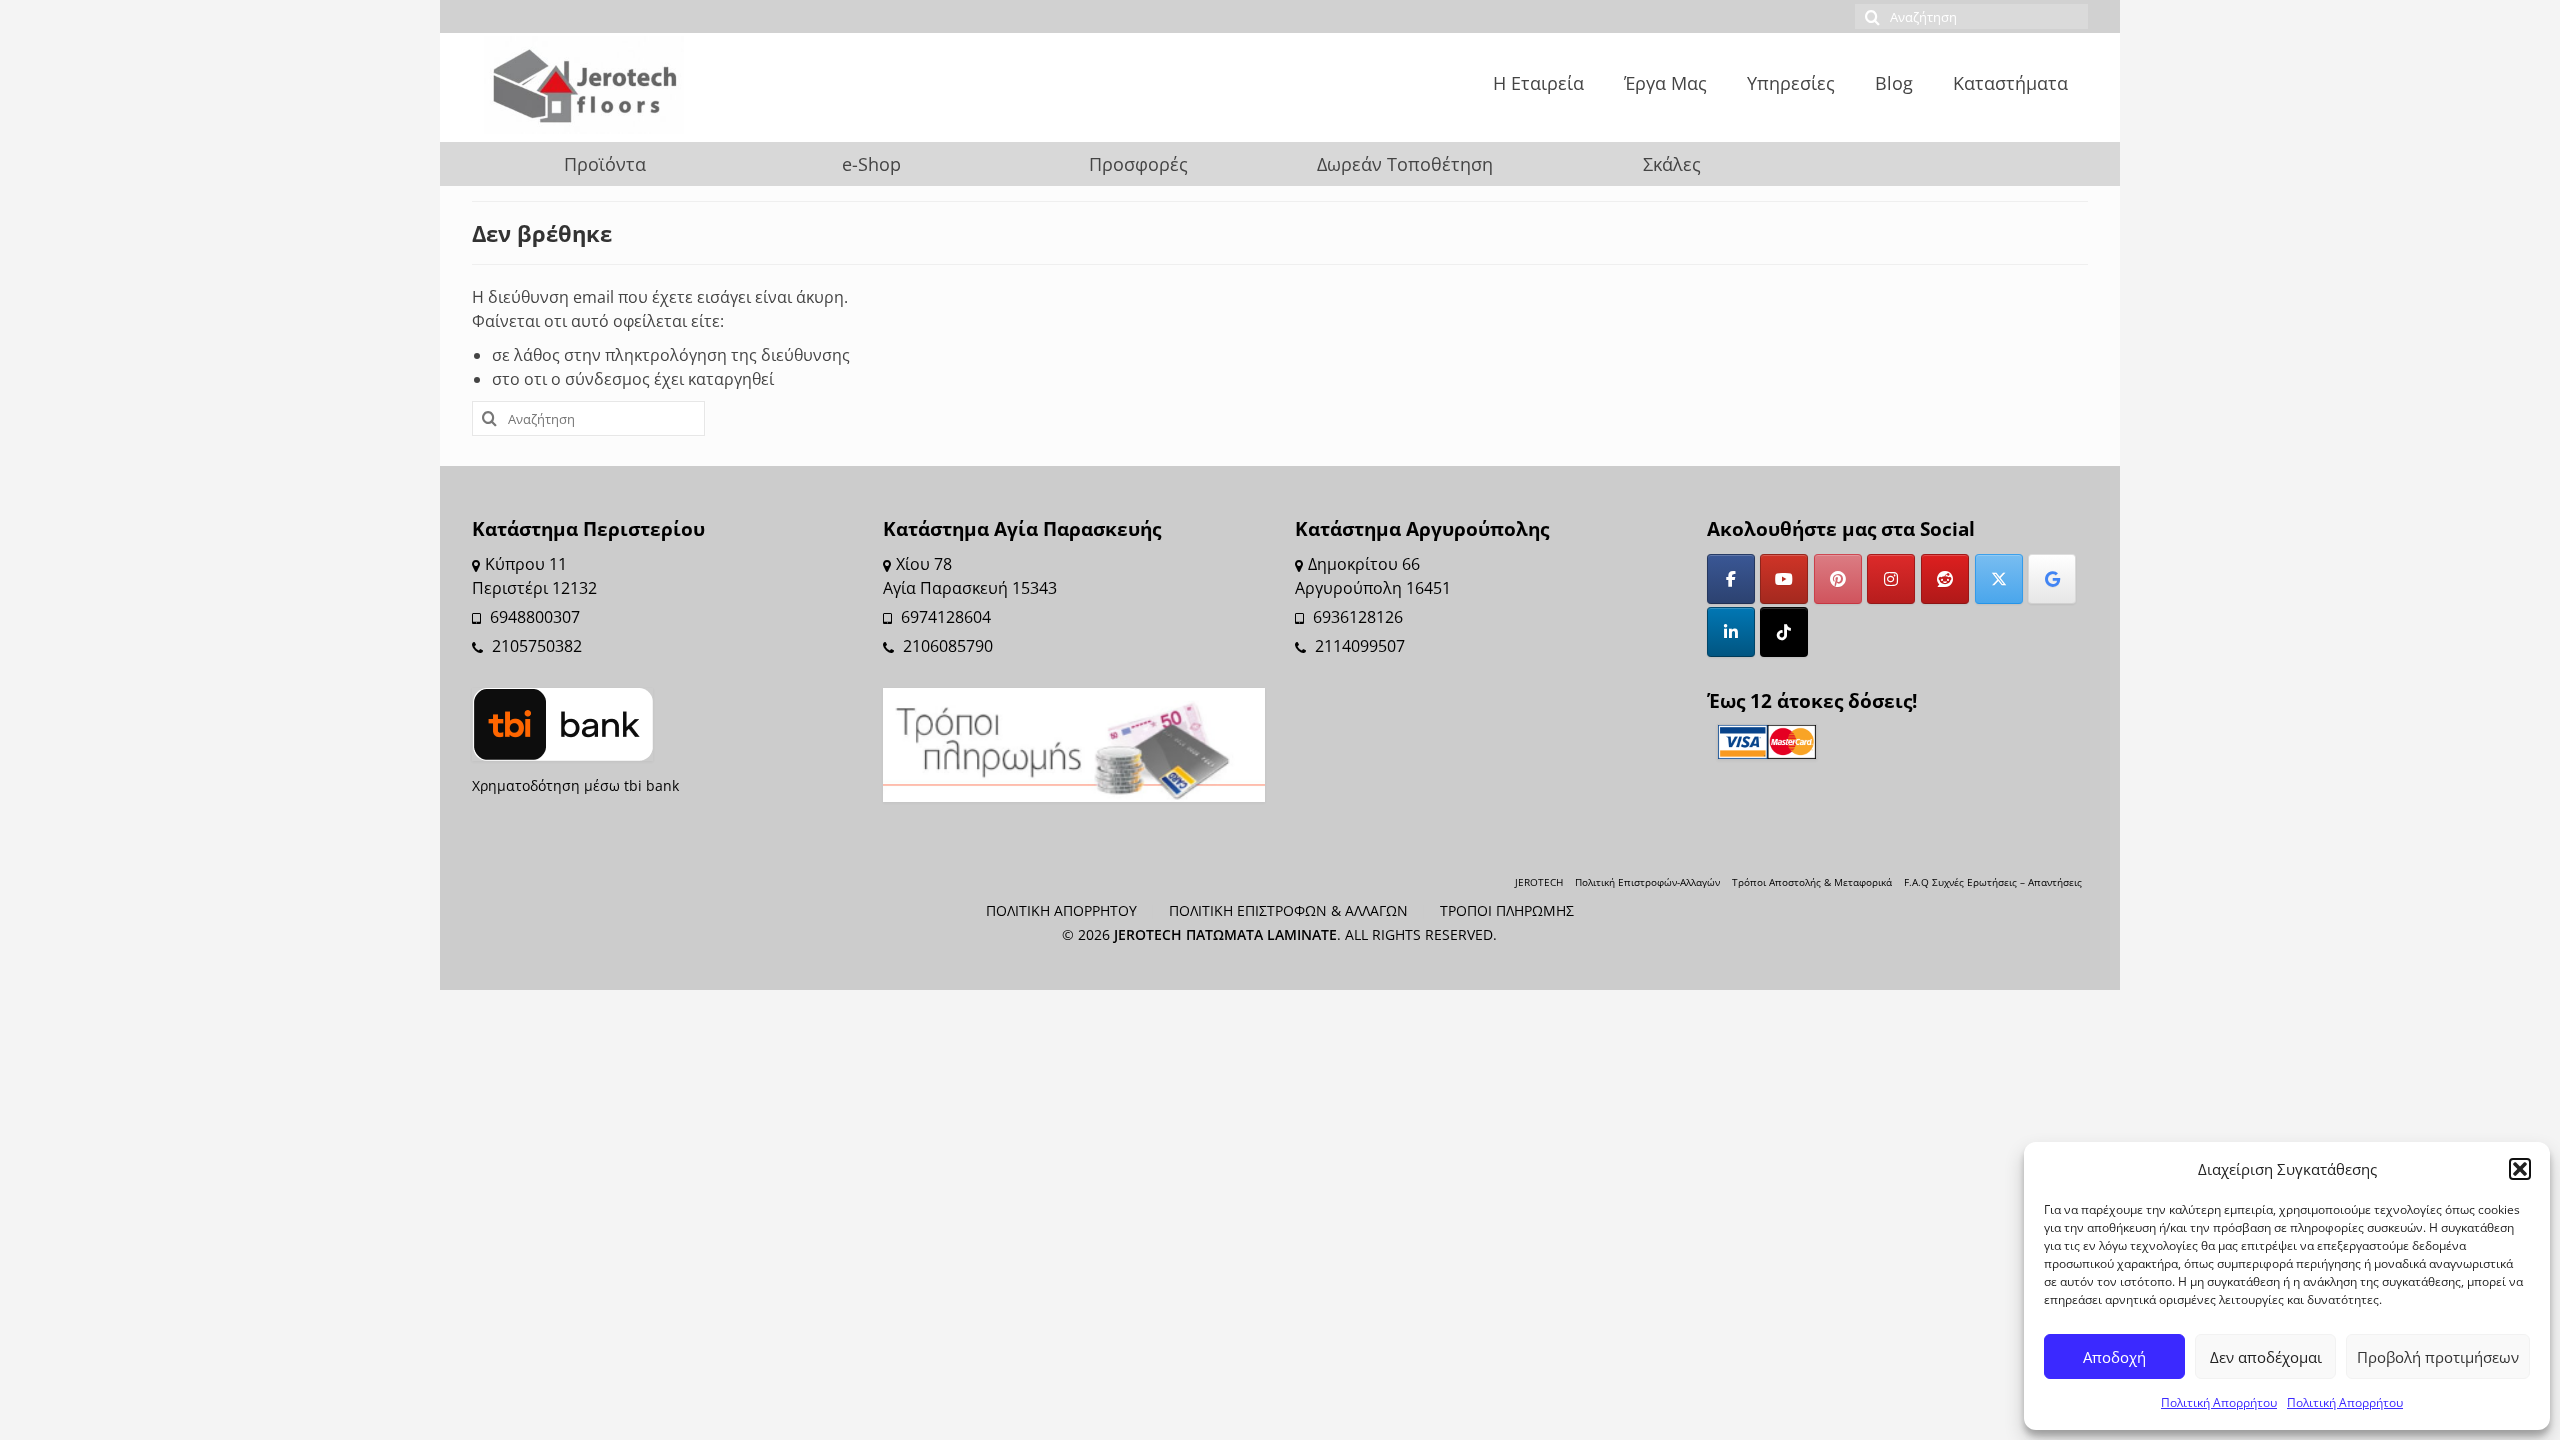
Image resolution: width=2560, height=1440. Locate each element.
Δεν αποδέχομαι (2266, 1357)
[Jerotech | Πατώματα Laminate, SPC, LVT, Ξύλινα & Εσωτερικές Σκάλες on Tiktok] (1784, 632)
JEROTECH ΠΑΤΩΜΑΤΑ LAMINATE (1225, 934)
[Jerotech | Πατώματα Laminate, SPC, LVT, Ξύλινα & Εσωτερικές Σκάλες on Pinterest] (1838, 579)
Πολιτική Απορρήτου (2219, 1402)
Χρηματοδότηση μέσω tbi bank (575, 785)
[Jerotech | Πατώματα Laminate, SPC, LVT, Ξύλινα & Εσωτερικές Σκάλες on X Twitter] (1999, 579)
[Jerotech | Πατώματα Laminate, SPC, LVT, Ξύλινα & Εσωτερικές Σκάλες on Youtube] (1784, 579)
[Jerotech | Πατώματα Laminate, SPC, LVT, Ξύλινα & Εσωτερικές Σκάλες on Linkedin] (1731, 632)
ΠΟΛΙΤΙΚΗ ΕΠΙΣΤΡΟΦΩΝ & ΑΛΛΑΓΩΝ (1288, 910)
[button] (2520, 1169)
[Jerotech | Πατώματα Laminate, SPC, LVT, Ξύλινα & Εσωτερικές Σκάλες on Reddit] (1945, 579)
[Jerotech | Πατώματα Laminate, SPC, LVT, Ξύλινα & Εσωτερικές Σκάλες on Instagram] (1891, 579)
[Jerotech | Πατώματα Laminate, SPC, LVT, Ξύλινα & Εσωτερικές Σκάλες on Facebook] (1731, 579)
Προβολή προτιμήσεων (2438, 1357)
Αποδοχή (2114, 1357)
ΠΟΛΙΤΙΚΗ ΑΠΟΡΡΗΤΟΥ (1061, 910)
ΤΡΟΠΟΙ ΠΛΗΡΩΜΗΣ (1507, 910)
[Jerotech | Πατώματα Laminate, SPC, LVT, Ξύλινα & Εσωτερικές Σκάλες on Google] (2052, 579)
